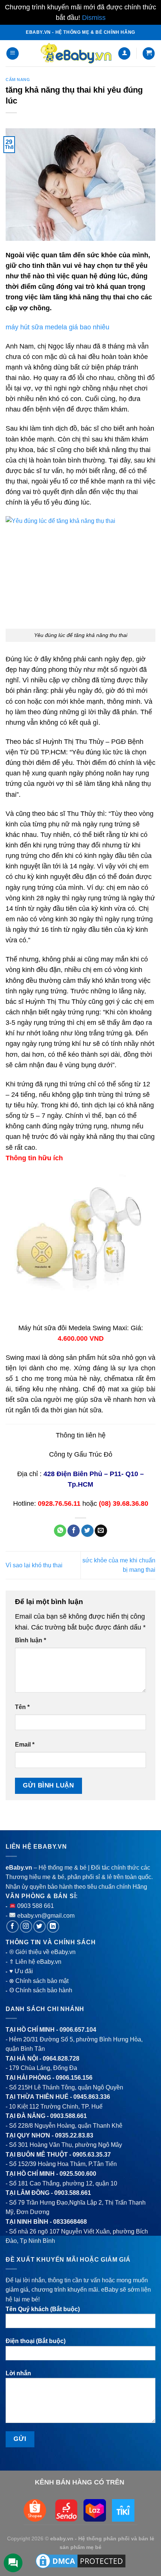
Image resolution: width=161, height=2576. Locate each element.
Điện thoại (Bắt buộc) (36, 2341)
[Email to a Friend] (101, 1531)
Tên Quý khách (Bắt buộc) (43, 2309)
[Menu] (13, 53)
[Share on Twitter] (87, 1531)
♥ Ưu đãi (21, 1971)
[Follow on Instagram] (26, 1926)
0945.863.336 (92, 2097)
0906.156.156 (74, 2078)
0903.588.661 (69, 2116)
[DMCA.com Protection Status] (80, 2561)
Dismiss (94, 18)
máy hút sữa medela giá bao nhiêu (57, 327)
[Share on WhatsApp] (60, 1531)
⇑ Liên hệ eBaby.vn (35, 1962)
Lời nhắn (18, 2373)
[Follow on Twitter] (40, 1926)
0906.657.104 (78, 2030)
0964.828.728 (61, 2059)
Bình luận (31, 1640)
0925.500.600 (78, 2174)
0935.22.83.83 (74, 2135)
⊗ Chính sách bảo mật (39, 1981)
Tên (22, 1707)
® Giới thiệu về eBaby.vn (42, 1952)
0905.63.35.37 (92, 2155)
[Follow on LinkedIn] (53, 1926)
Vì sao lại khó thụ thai (34, 1565)
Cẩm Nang (18, 80)
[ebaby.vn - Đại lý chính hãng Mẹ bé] (76, 53)
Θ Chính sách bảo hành (41, 1990)
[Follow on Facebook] (13, 1926)
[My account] (124, 53)
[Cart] (149, 53)
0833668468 (70, 2222)
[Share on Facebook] (74, 1531)
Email (25, 1745)
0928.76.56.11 (59, 1504)
